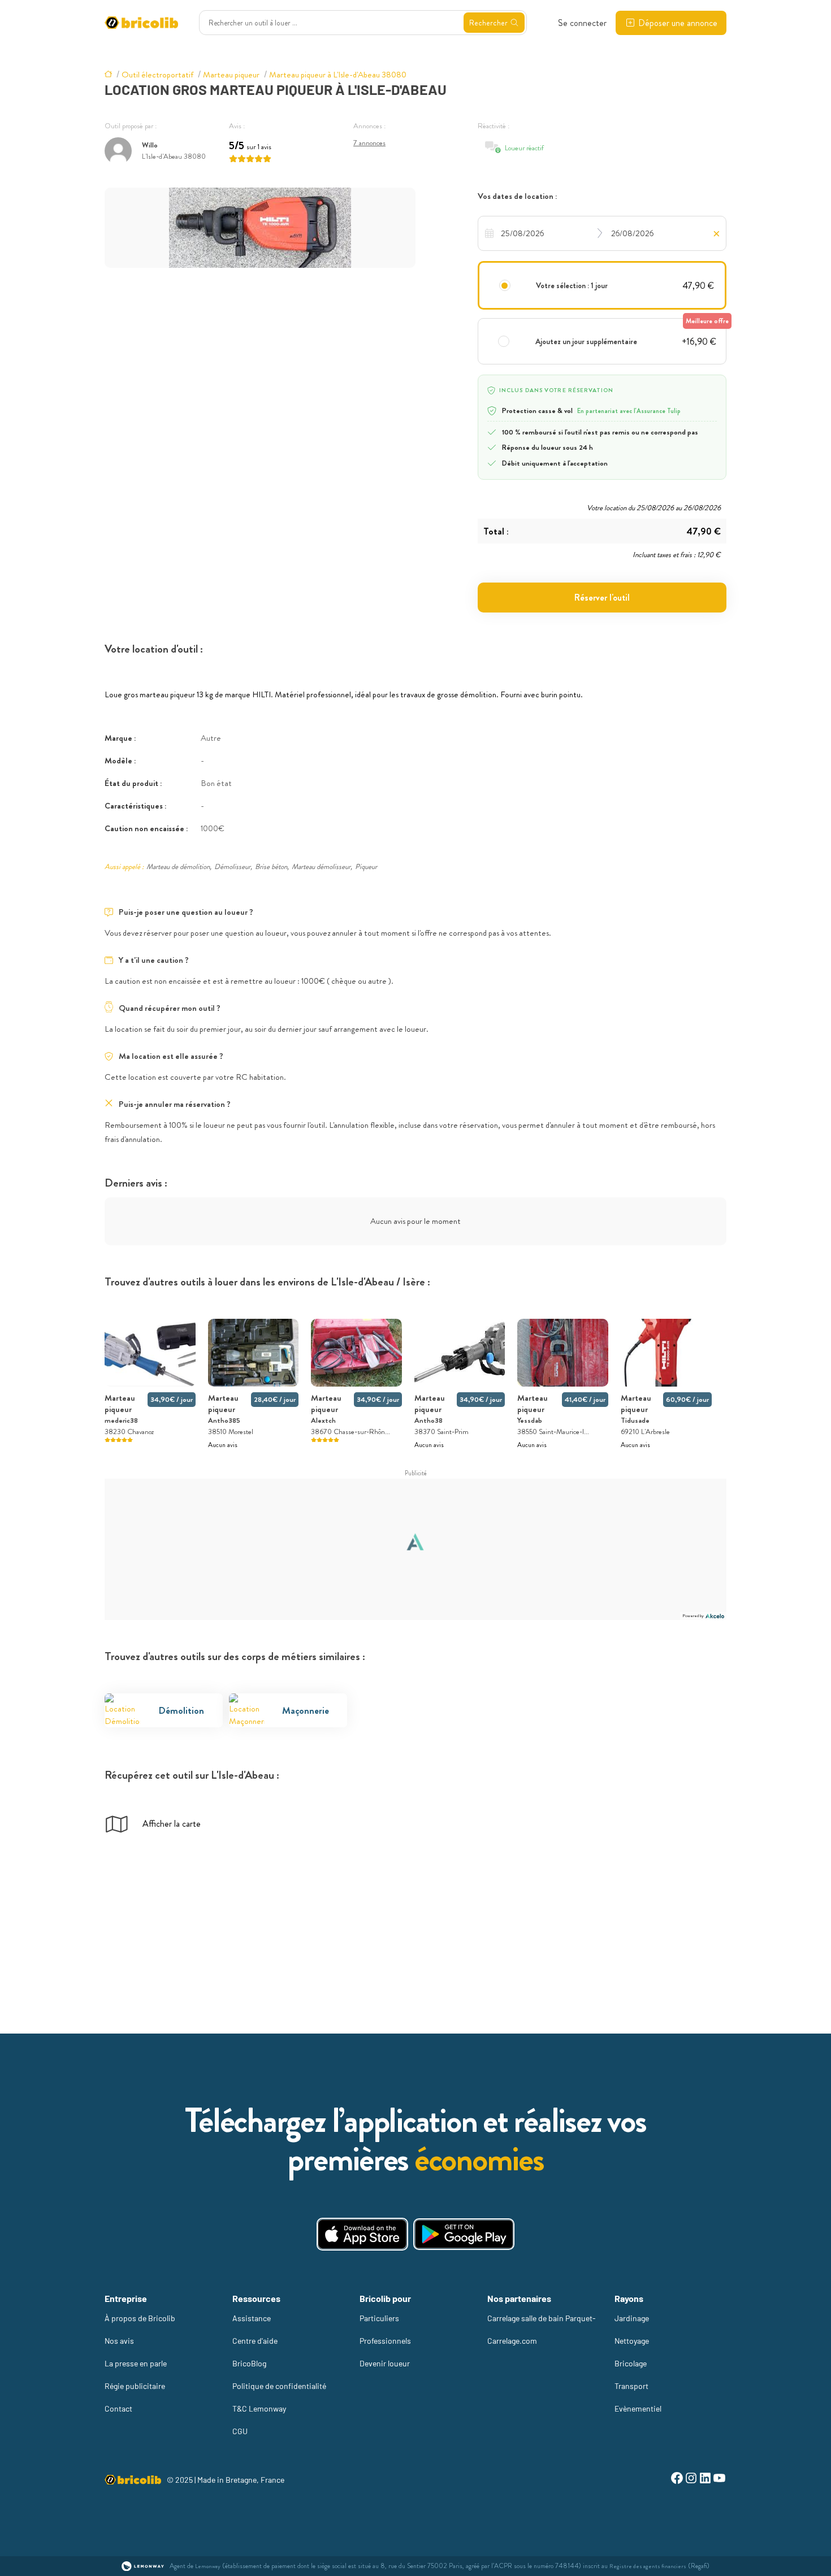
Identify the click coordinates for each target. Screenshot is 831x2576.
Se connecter (582, 23)
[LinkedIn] (705, 2480)
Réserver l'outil (602, 598)
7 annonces (369, 143)
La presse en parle (136, 2363)
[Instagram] (691, 2480)
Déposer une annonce (678, 23)
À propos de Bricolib (140, 2318)
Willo (150, 145)
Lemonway (208, 2566)
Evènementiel (638, 2408)
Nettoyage (632, 2341)
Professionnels (385, 2341)
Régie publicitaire (135, 2386)
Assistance (252, 2318)
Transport (631, 2386)
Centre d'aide (255, 2341)
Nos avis (119, 2341)
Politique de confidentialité (279, 2386)
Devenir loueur (385, 2363)
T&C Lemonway (259, 2408)
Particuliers (379, 2318)
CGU (240, 2431)
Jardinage (632, 2318)
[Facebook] (677, 2480)
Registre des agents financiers (648, 2566)
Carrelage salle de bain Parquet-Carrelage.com (542, 2329)
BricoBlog (249, 2363)
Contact (118, 2408)
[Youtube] (719, 2480)
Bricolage (631, 2363)
